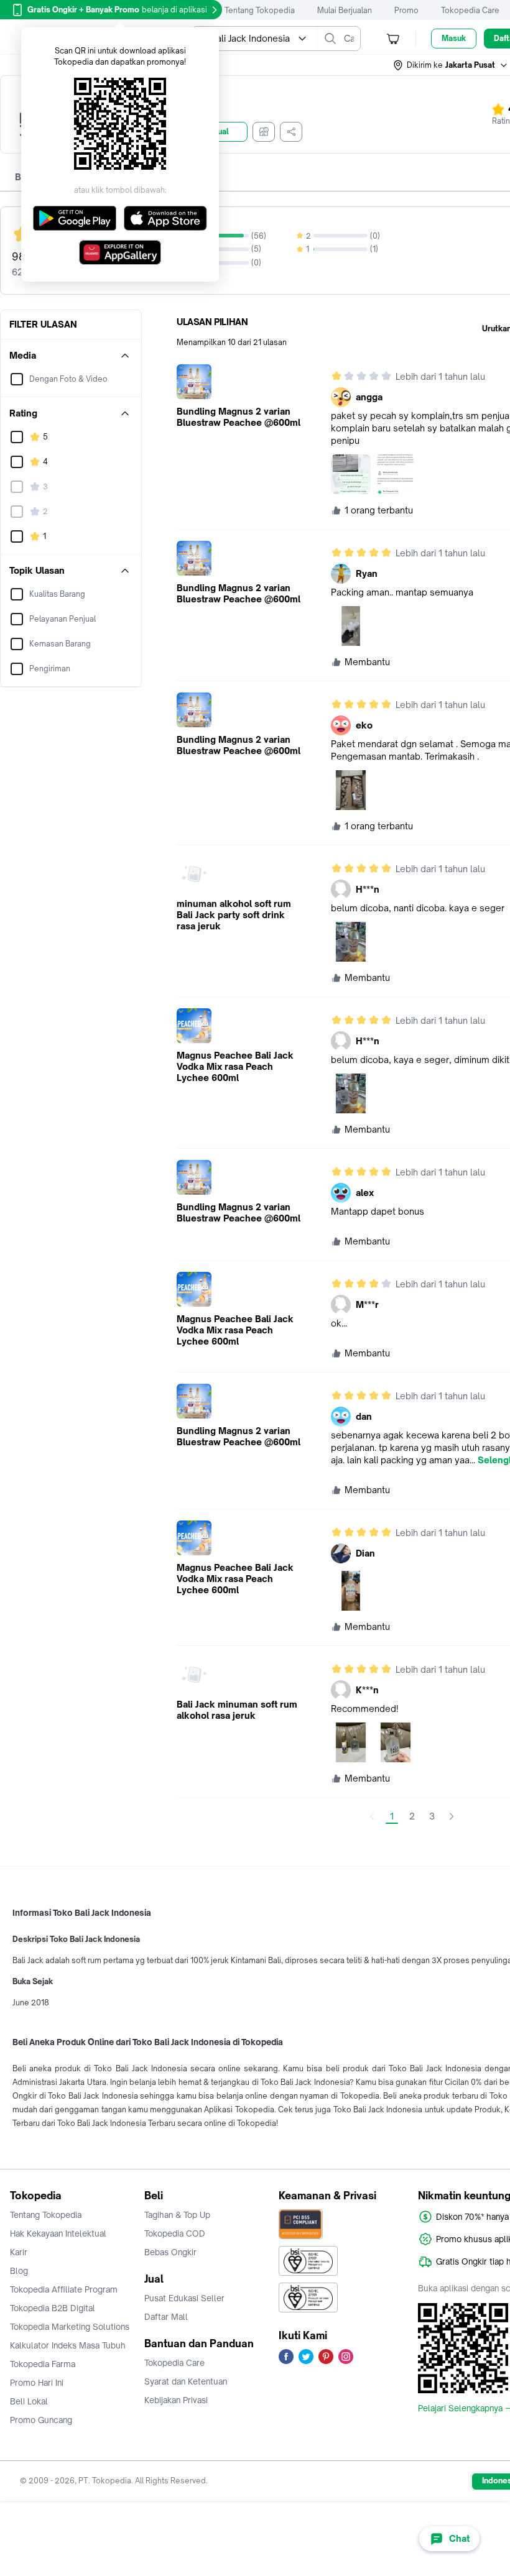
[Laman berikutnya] (452, 1816)
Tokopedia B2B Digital (53, 2308)
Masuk (454, 38)
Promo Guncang (41, 2420)
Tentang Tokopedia (260, 10)
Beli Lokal (29, 2401)
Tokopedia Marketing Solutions (70, 2327)
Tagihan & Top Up (177, 2215)
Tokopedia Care (470, 10)
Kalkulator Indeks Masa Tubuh (68, 2345)
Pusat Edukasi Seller (184, 2298)
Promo (406, 10)
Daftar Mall (166, 2317)
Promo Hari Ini (37, 2383)
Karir (19, 2252)
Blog (19, 2271)
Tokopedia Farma (43, 2364)
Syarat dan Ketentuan (186, 2381)
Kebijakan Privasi (176, 2400)
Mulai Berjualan (345, 10)
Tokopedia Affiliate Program (64, 2289)
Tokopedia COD (175, 2233)
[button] (451, 65)
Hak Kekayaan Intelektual (58, 2233)
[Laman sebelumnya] (372, 1816)
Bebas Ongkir (170, 2252)
